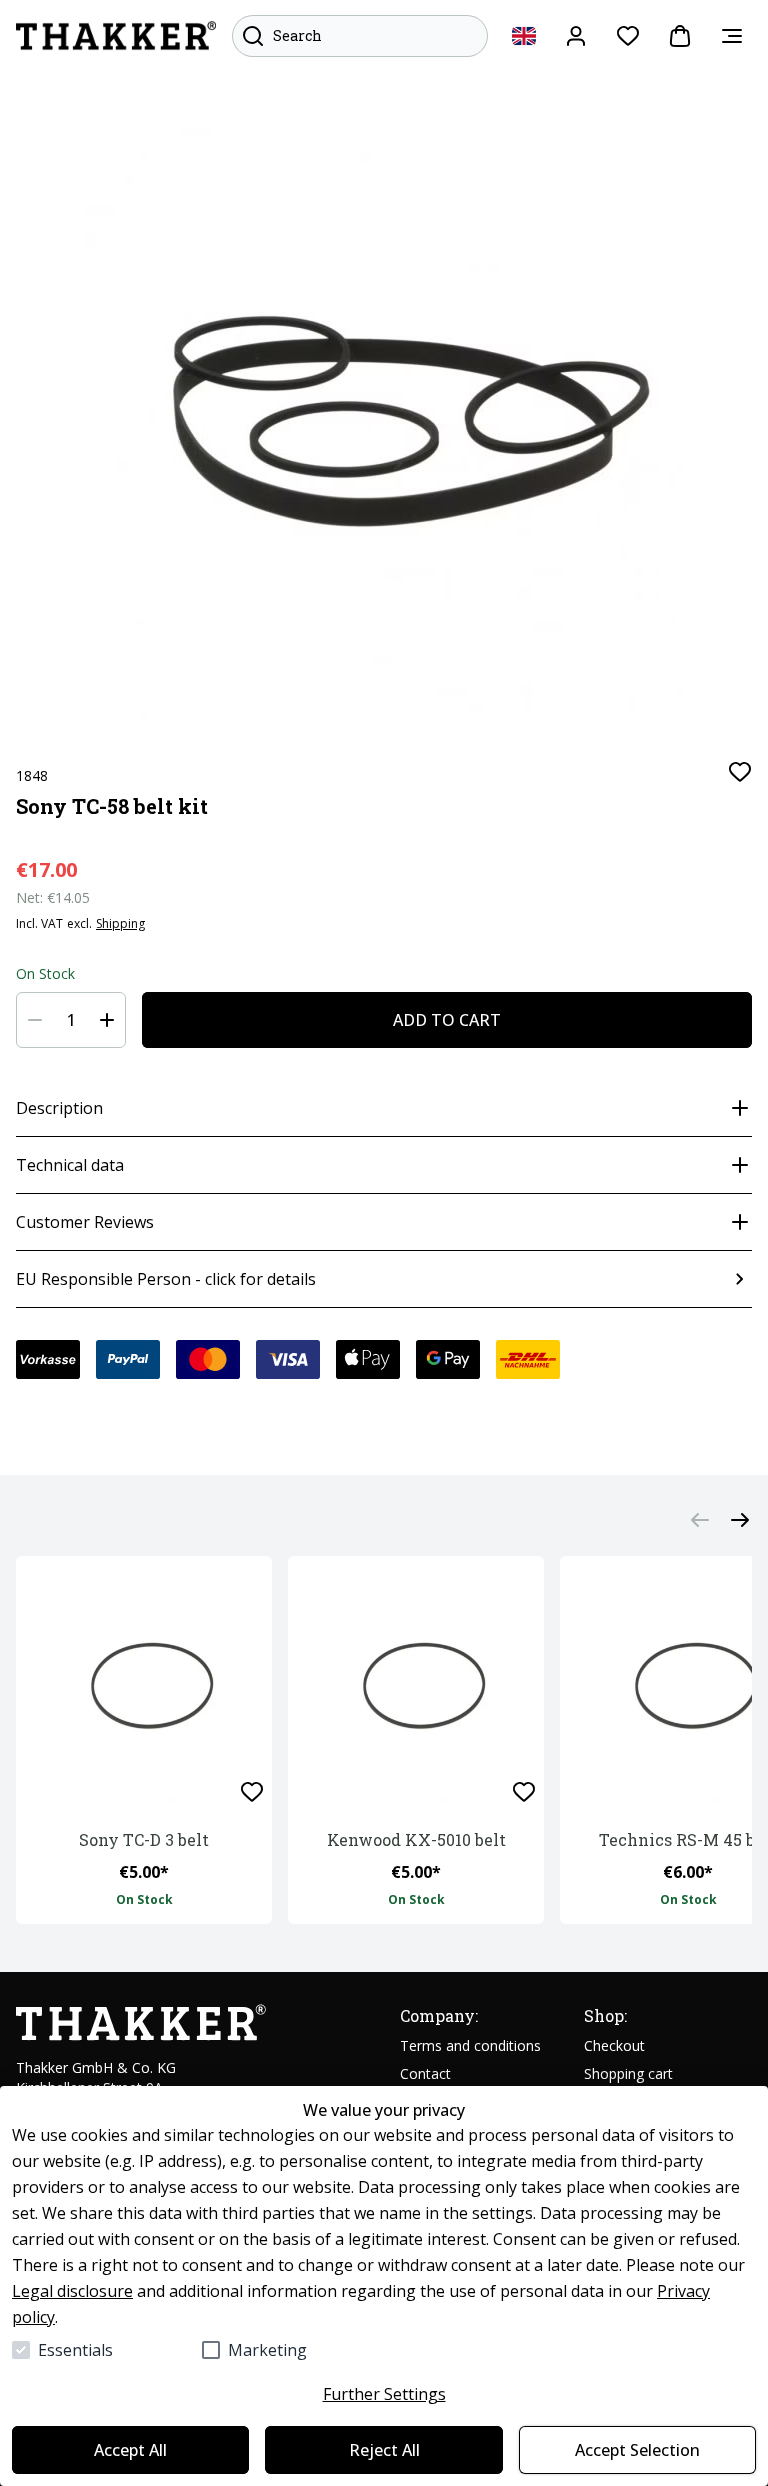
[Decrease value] (35, 1020)
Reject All (384, 2450)
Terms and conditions (470, 2045)
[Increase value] (107, 1020)
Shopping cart (628, 2073)
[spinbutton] (71, 1020)
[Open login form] (576, 36)
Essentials (75, 2350)
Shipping (120, 924)
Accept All (130, 2450)
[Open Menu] (732, 36)
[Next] (740, 1520)
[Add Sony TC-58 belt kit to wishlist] (740, 772)
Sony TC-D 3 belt (144, 1839)
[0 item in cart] (680, 36)
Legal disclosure (72, 2291)
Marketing (267, 2350)
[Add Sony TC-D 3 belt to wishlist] (252, 1792)
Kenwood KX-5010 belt (416, 1839)
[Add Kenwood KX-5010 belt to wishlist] (524, 1792)
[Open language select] (524, 36)
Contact (425, 2073)
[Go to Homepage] (116, 36)
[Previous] (700, 1520)
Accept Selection (637, 2450)
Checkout (614, 2045)
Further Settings (384, 2394)
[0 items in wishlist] (628, 36)
